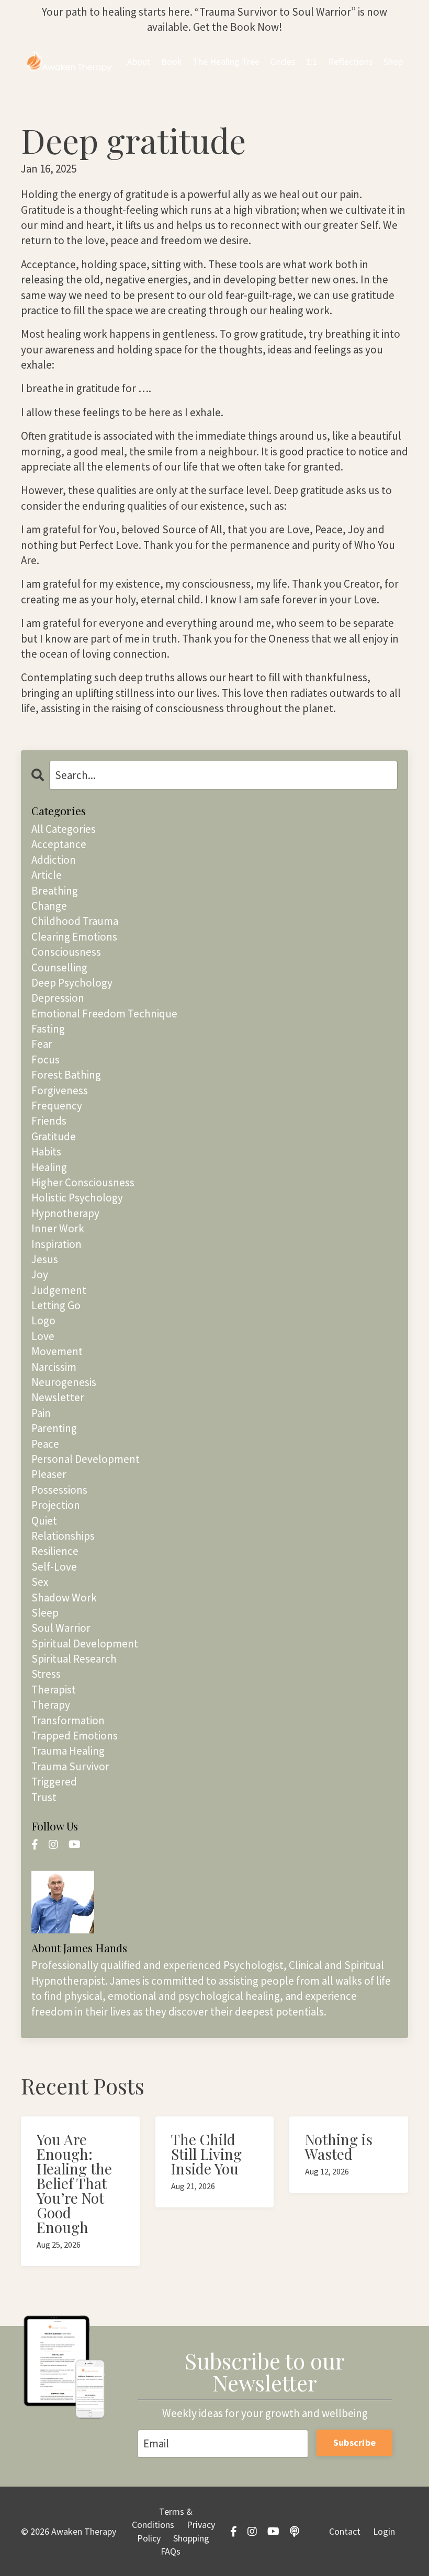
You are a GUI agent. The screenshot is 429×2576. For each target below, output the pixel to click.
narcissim (54, 1367)
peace (45, 1444)
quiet (44, 1521)
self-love (54, 1567)
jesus (45, 1259)
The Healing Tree (226, 61)
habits (46, 1152)
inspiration (57, 1244)
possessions (59, 1490)
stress (46, 1674)
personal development (86, 1459)
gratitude (54, 1136)
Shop (393, 61)
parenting (54, 1428)
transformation (68, 1720)
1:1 (312, 61)
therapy (51, 1705)
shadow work (64, 1598)
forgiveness (60, 1090)
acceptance (59, 844)
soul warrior (61, 1628)
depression (58, 998)
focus (46, 1060)
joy (40, 1274)
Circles (283, 61)
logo (43, 1320)
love (43, 1336)
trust (44, 1797)
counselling (59, 968)
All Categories (64, 829)
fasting (48, 1029)
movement (57, 1351)
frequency (57, 1106)
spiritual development (85, 1644)
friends (49, 1121)
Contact (345, 2531)
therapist (54, 1690)
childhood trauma (75, 921)
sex (40, 1582)
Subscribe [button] (354, 2442)
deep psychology (72, 983)
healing (49, 1167)
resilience (55, 1551)
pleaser (49, 1474)
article (47, 875)
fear (42, 1044)
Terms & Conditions (162, 2518)
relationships (63, 1536)
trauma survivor (70, 1766)
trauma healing (68, 1751)
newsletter (58, 1397)
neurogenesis (64, 1382)
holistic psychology (77, 1198)
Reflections (351, 61)
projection (56, 1505)
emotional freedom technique (104, 1014)
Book (172, 61)
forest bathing (66, 1075)
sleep (45, 1613)
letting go (56, 1305)
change (49, 906)
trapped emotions (75, 1736)
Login (384, 2531)
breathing (55, 891)
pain (41, 1413)
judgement (59, 1290)
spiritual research (74, 1659)
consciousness (66, 952)
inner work (58, 1228)
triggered (54, 1782)
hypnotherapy (65, 1213)
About (139, 61)
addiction (54, 860)
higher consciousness (83, 1182)
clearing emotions (74, 937)
